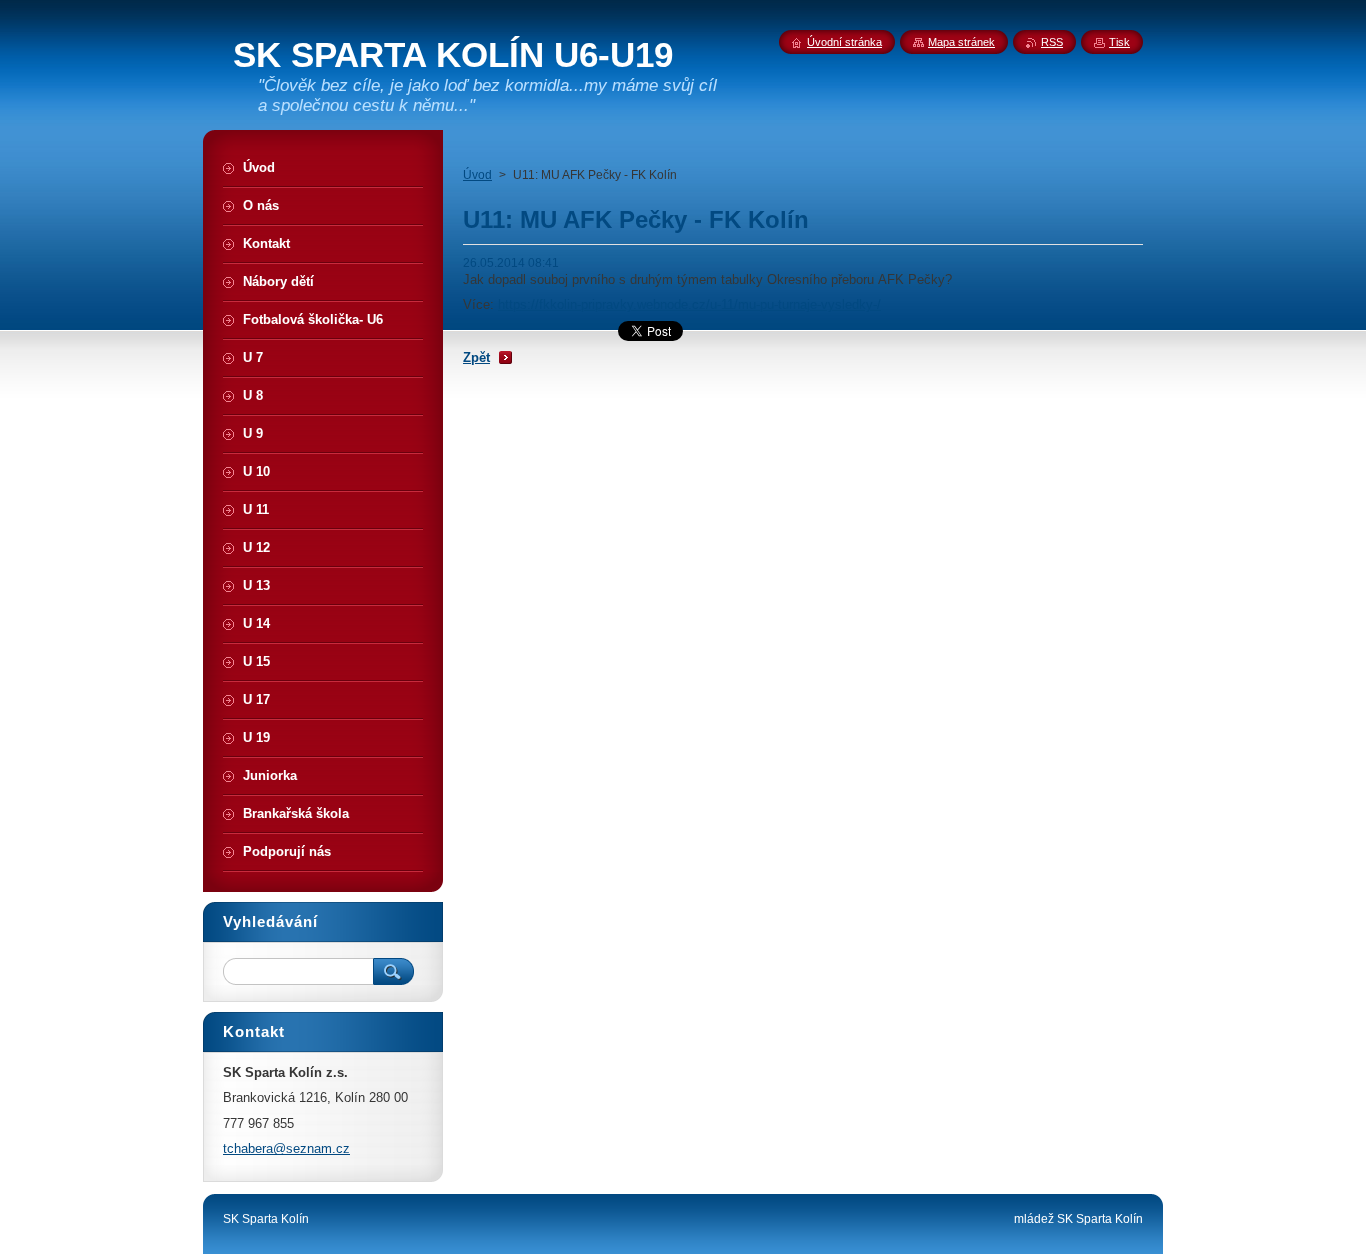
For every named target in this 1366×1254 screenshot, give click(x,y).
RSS (1052, 42)
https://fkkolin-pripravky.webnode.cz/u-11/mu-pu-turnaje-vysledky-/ (689, 304)
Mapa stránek (961, 42)
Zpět (476, 357)
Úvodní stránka (844, 42)
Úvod (477, 175)
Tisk (1119, 42)
